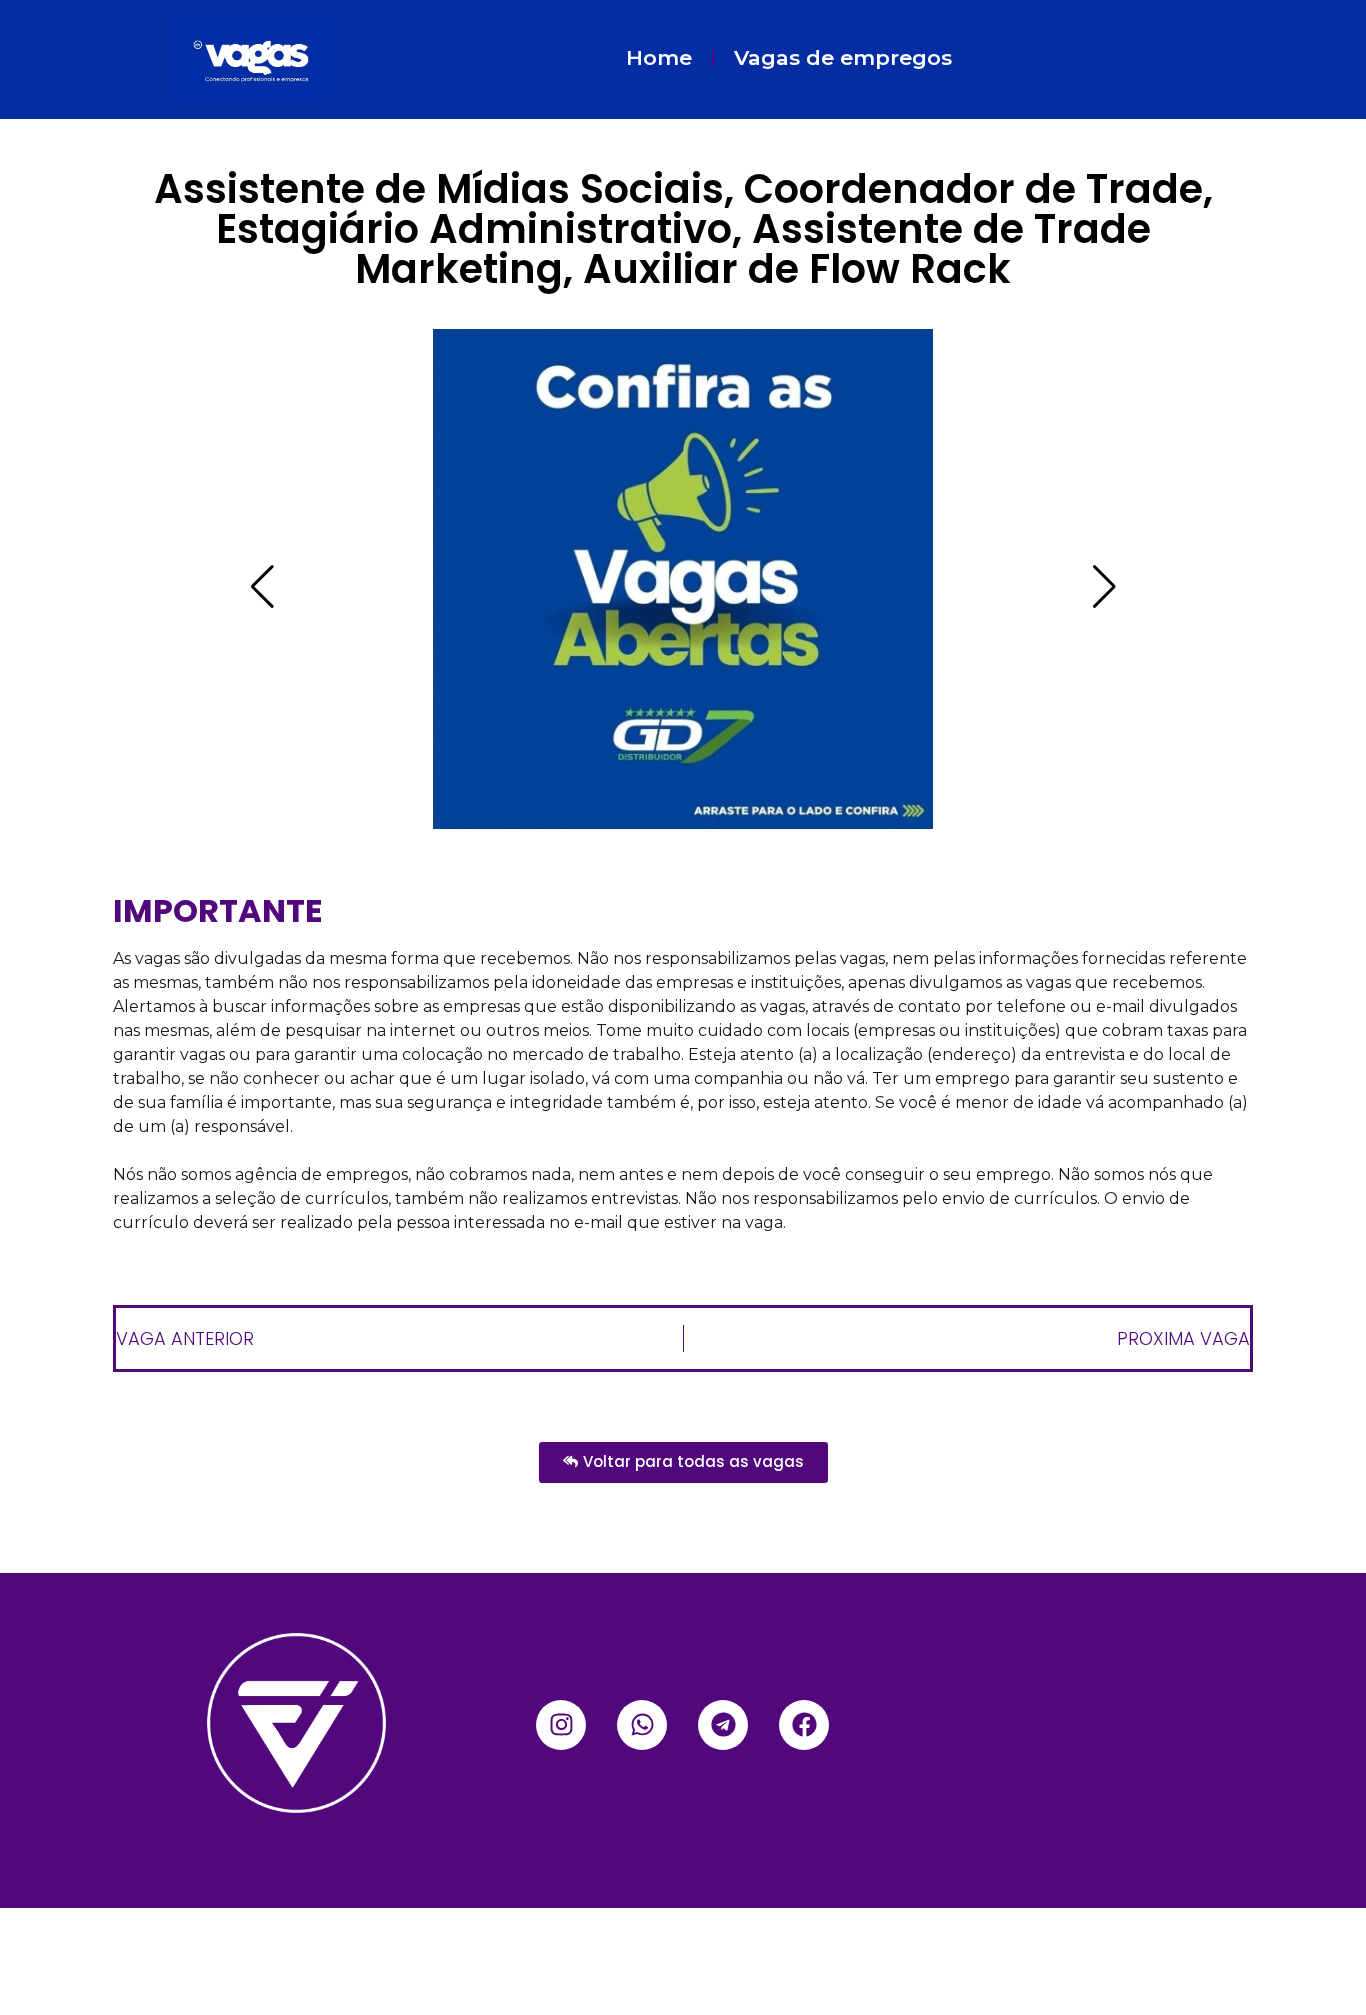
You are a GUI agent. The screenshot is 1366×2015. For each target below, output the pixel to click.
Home (659, 57)
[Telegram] (723, 1725)
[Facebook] (804, 1725)
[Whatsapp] (642, 1725)
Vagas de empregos (843, 57)
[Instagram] (561, 1725)
